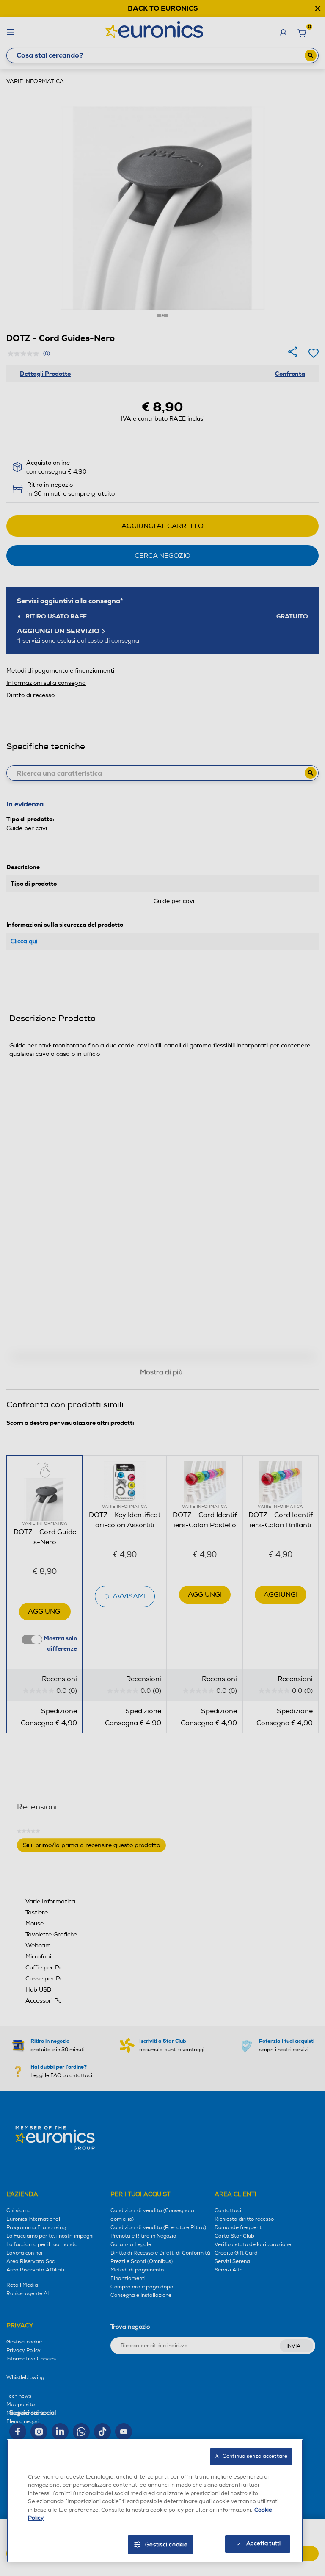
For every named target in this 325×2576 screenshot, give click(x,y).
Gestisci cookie (167, 2545)
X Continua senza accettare (251, 2456)
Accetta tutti (263, 2543)
